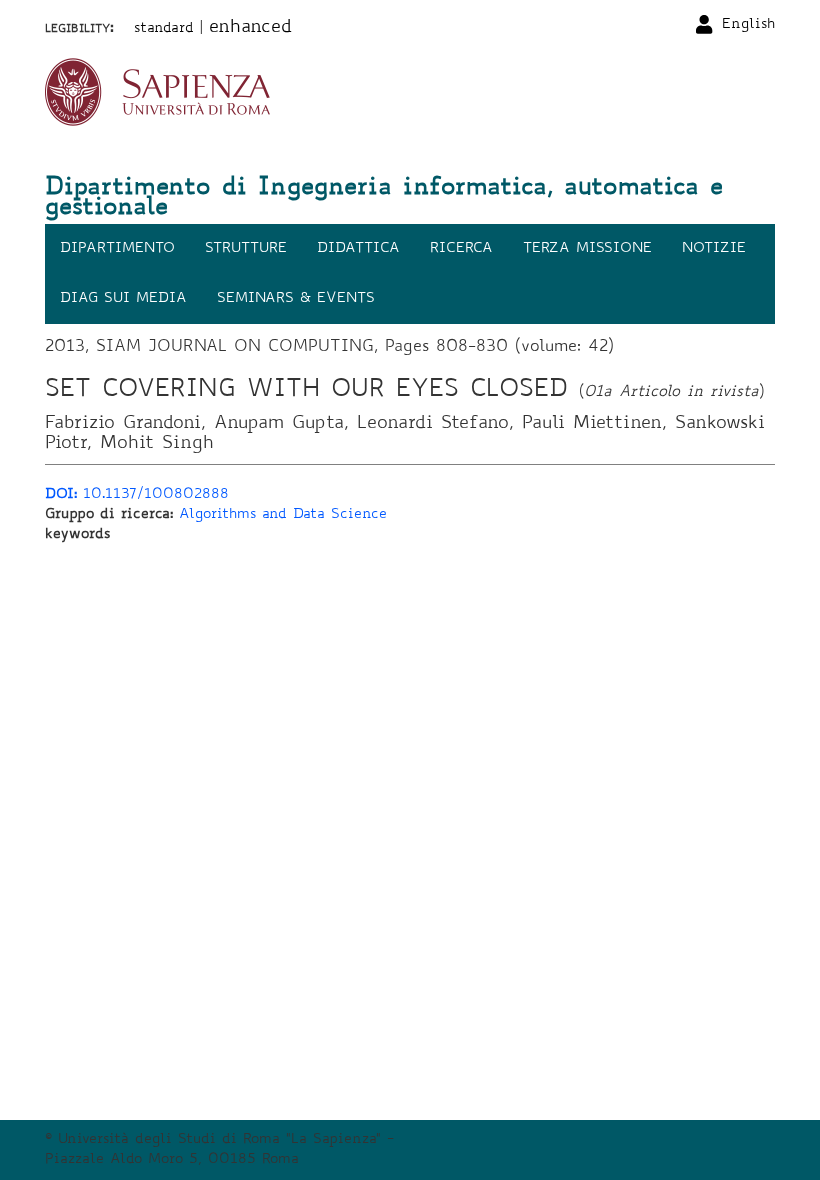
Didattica (358, 249)
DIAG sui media (123, 299)
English (748, 25)
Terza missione (587, 249)
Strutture (246, 249)
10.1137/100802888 (137, 495)
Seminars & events (296, 299)
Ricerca (461, 249)
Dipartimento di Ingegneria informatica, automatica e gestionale (384, 199)
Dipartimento (117, 249)
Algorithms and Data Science (283, 515)
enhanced (250, 28)
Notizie (714, 249)
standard (164, 29)
